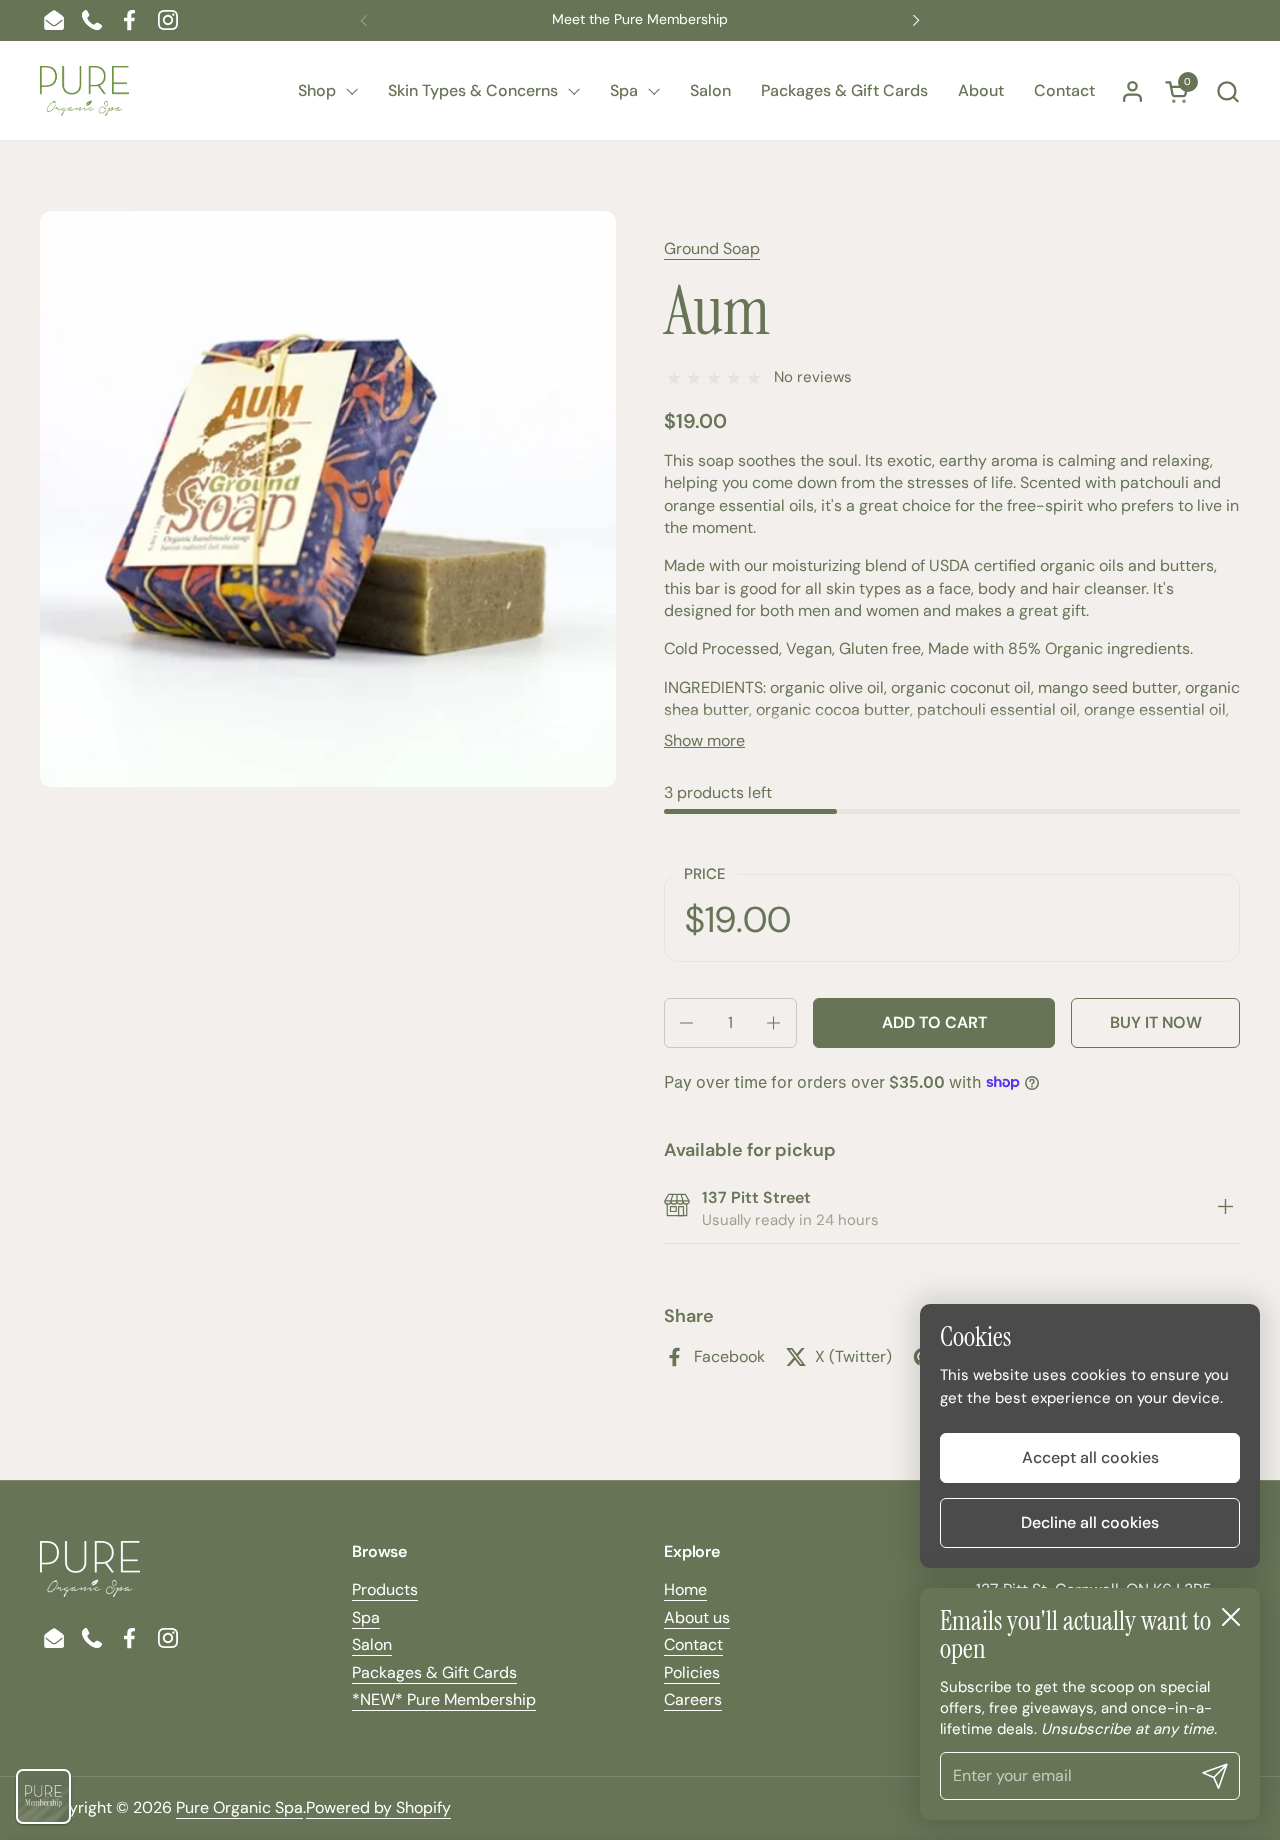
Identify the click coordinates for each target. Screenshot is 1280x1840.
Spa (366, 1617)
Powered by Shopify (378, 1807)
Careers (693, 1699)
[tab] (1225, 1209)
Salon (372, 1644)
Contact (693, 1644)
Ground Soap (712, 248)
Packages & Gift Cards (434, 1672)
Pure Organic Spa (239, 1807)
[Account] (1132, 91)
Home (685, 1589)
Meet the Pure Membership (640, 19)
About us (697, 1617)
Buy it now (1156, 1022)
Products (385, 1589)
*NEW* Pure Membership (444, 1699)
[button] (1227, 91)
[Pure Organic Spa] (84, 91)
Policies (692, 1672)
